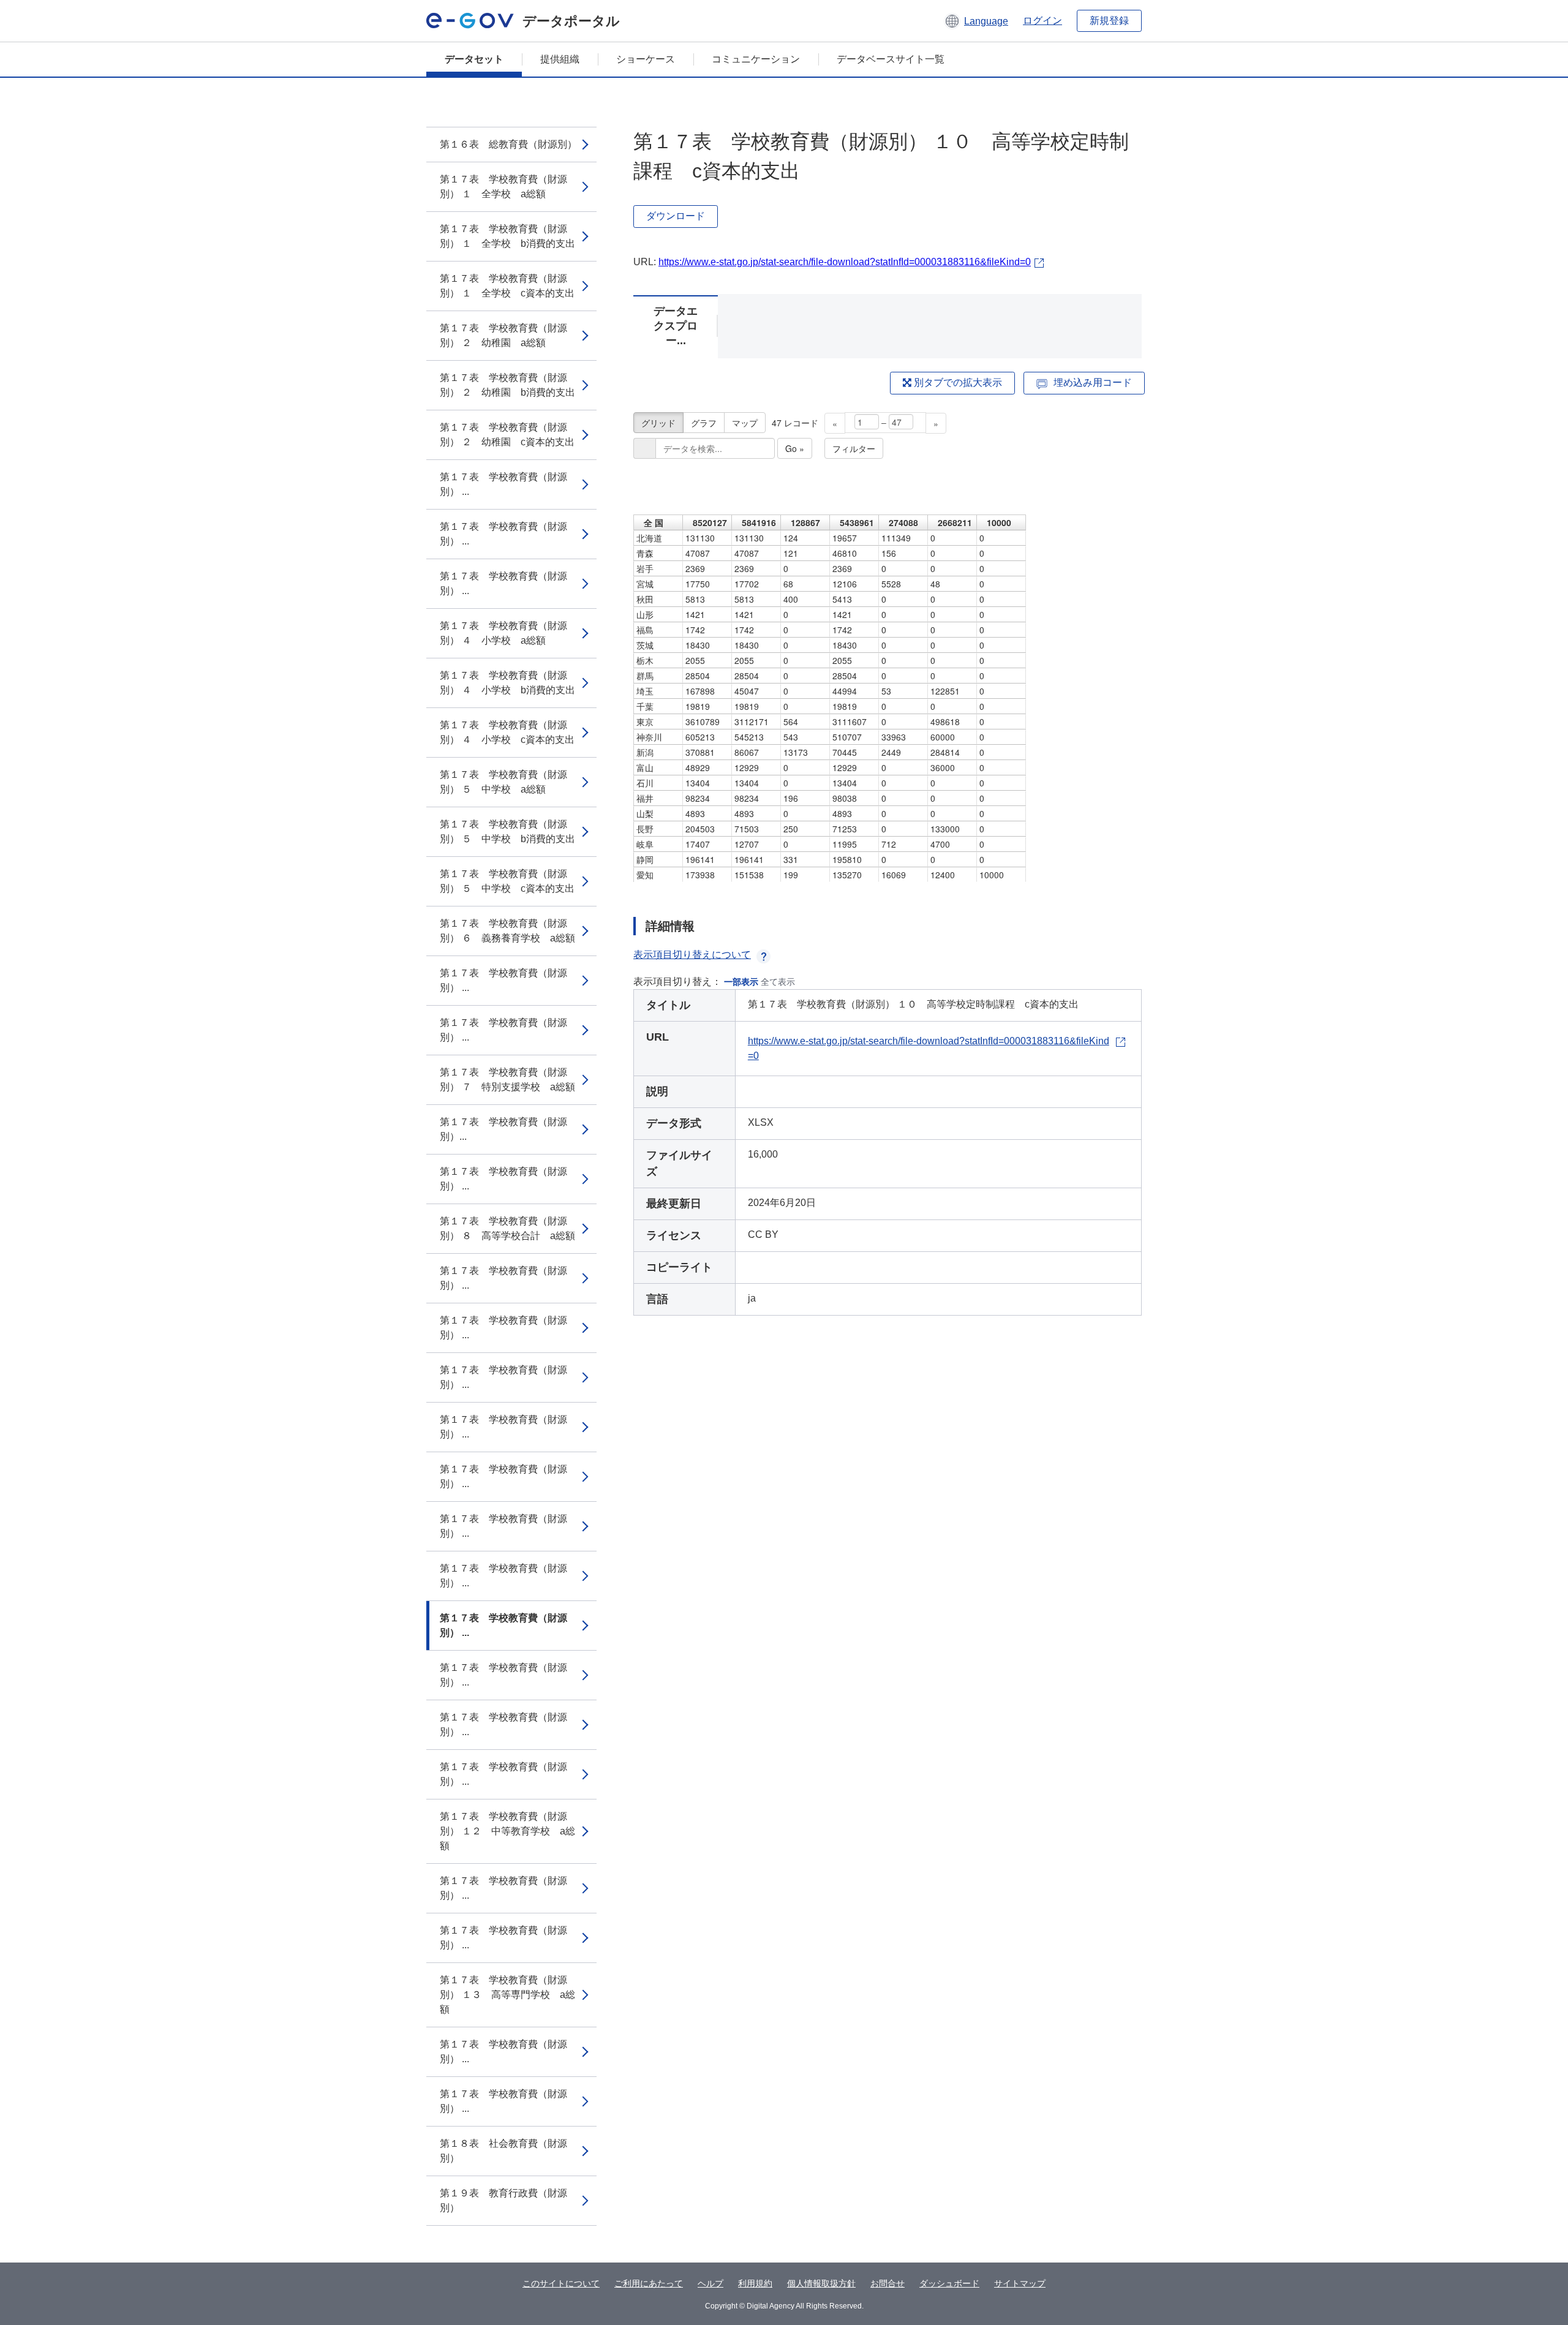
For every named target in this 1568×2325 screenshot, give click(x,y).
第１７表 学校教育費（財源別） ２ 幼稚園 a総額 (503, 335)
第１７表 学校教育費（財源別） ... (503, 484)
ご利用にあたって (649, 2283)
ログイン (1042, 21)
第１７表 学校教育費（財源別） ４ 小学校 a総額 (503, 633)
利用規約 (755, 2283)
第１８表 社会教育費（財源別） (503, 2151)
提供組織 (560, 59)
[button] (976, 21)
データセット (474, 59)
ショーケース (646, 59)
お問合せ (888, 2283)
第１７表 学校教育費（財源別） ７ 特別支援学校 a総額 (507, 1080)
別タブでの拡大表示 (957, 382)
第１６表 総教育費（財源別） (508, 144)
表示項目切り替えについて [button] (692, 955)
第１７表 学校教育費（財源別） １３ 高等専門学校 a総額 (507, 1995)
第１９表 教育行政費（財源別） (503, 2200)
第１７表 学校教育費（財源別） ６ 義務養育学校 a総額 (507, 931)
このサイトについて (561, 2283)
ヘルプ (710, 2283)
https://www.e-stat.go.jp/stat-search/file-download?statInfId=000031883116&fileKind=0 (845, 262)
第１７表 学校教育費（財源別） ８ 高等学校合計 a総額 (507, 1228)
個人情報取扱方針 (821, 2283)
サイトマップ (1020, 2283)
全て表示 (778, 982)
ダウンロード (676, 216)
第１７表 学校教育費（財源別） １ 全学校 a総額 (503, 187)
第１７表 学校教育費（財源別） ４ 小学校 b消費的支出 (507, 683)
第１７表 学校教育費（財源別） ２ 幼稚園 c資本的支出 (507, 435)
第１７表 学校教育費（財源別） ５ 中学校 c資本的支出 (507, 881)
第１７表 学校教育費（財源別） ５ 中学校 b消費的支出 (507, 831)
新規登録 (1109, 21)
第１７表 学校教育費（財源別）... (503, 1129)
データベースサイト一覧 (891, 59)
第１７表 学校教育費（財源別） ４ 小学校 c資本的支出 (507, 732)
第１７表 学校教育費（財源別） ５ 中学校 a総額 (503, 782)
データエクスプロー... (676, 326)
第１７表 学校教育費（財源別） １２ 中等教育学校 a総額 (507, 1831)
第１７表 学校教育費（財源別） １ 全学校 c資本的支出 (507, 286)
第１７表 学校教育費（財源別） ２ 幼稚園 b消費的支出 (507, 385)
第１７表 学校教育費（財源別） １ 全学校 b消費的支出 (507, 236)
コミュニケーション (756, 59)
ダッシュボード (949, 2283)
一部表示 (741, 982)
